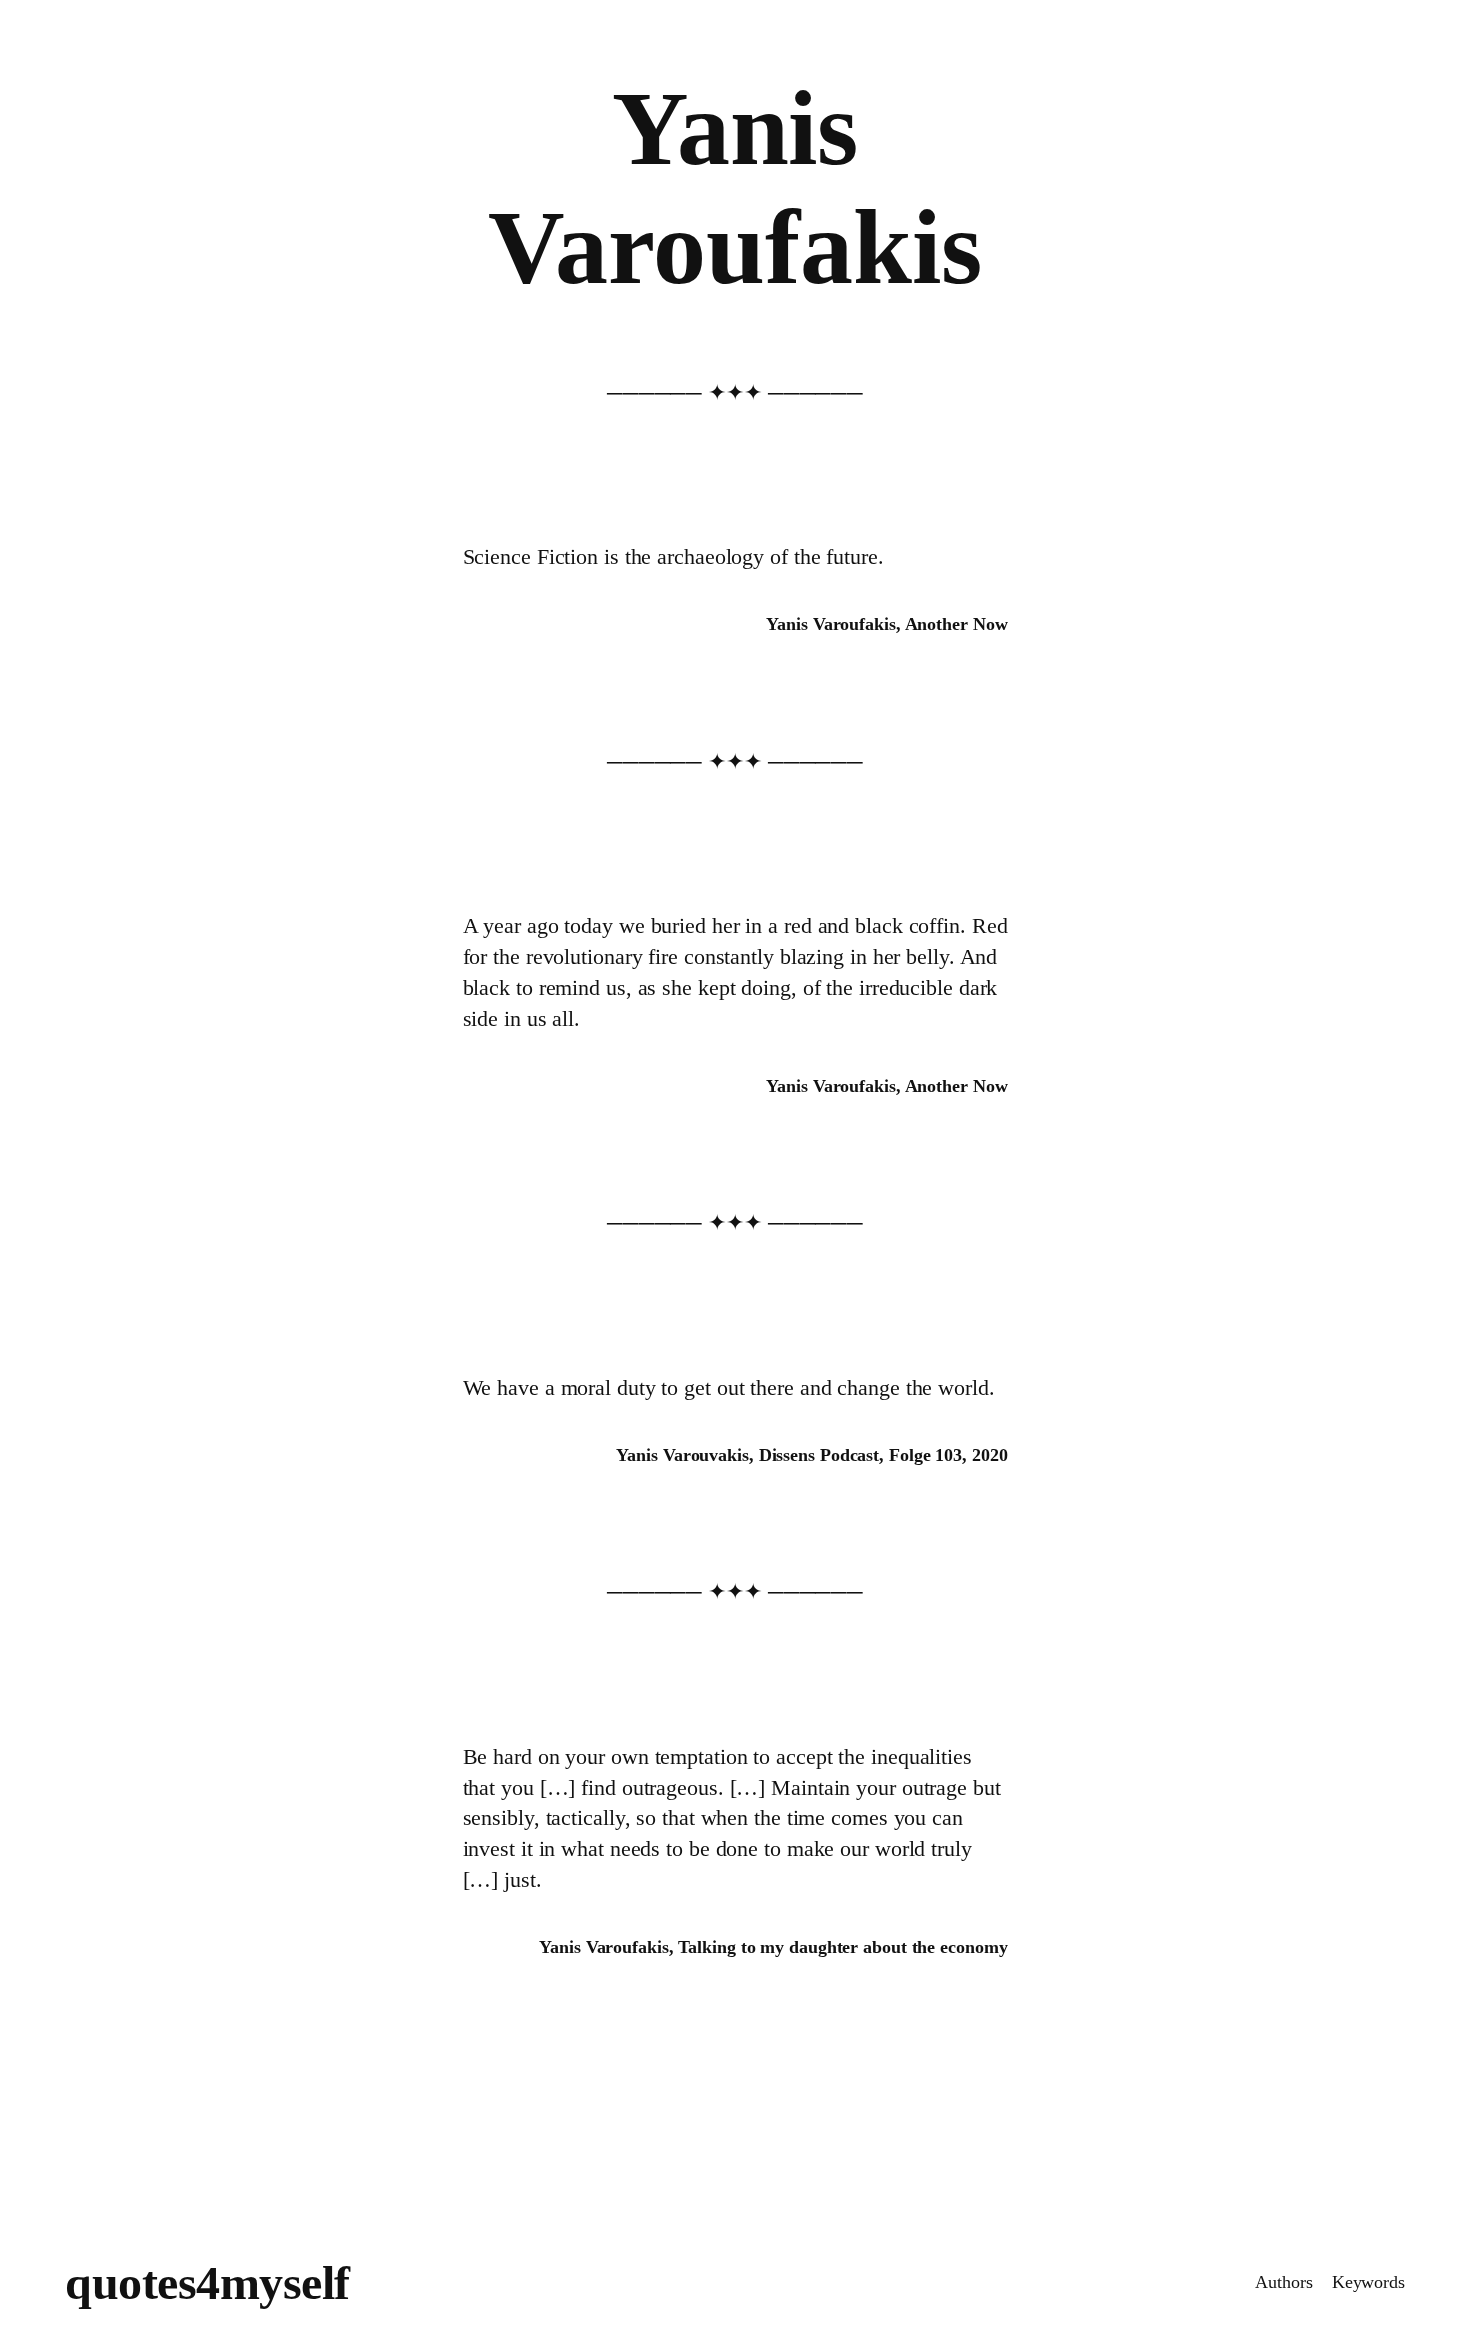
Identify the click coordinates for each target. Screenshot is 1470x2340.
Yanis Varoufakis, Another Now (886, 624)
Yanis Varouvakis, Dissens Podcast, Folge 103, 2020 (811, 1455)
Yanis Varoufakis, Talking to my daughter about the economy (773, 1947)
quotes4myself (207, 2282)
